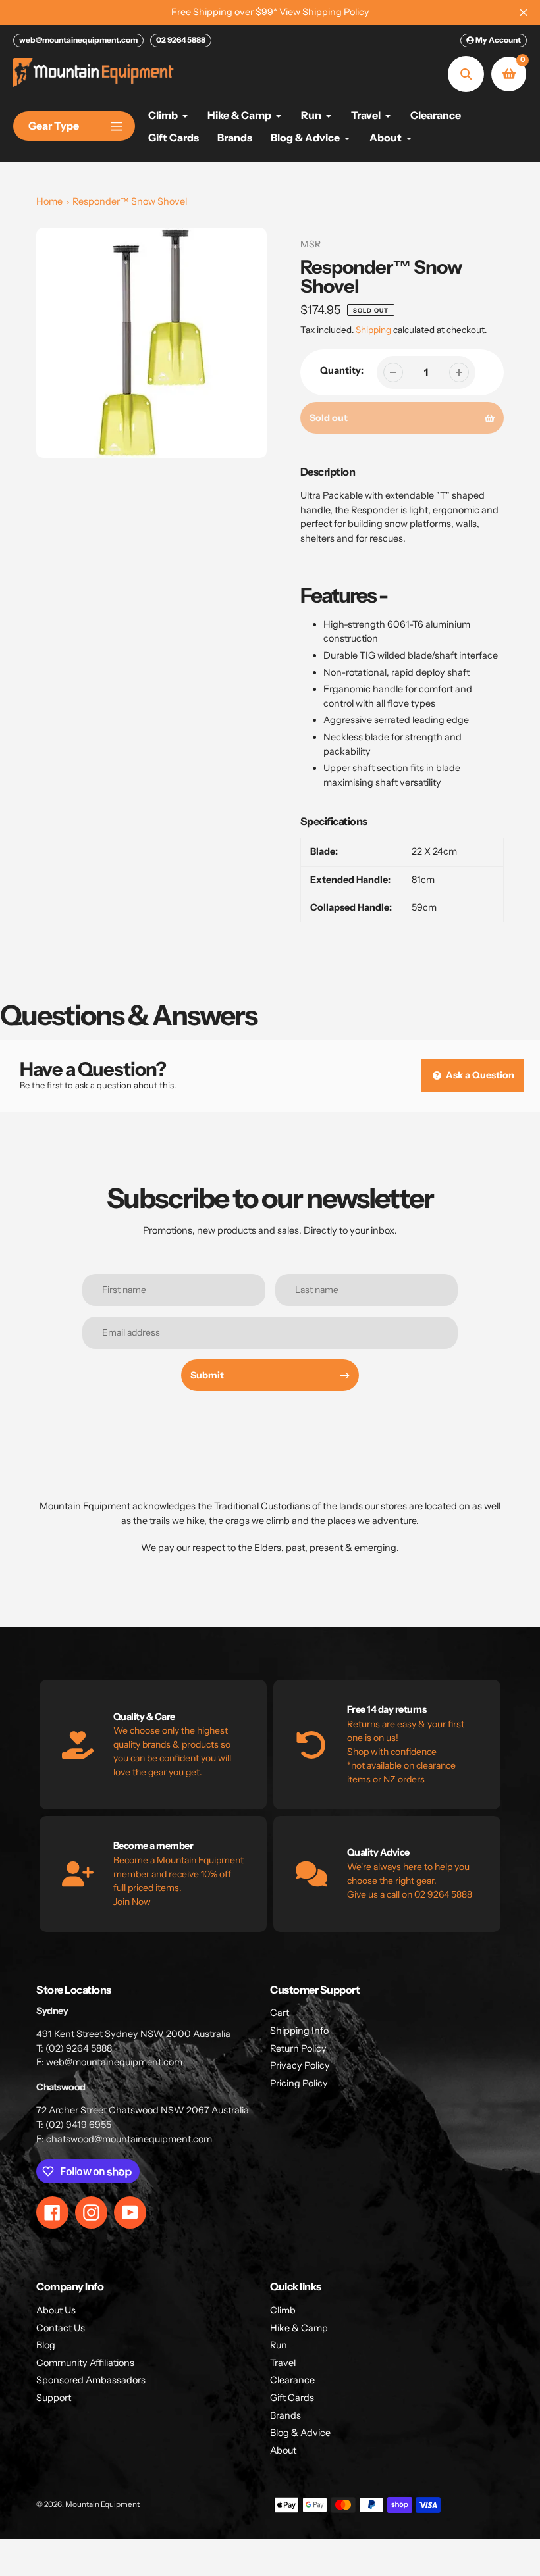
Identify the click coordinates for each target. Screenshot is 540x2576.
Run (279, 2345)
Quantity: (342, 370)
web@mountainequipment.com (78, 40)
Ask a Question (479, 1075)
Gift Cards (292, 2398)
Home (49, 201)
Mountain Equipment (102, 2504)
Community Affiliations (85, 2363)
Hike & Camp (299, 2328)
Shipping (373, 330)
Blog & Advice (300, 2433)
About (283, 2450)
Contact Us (61, 2328)
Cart (280, 2013)
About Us (56, 2310)
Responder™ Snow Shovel (130, 201)
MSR (310, 244)
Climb (283, 2310)
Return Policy (298, 2048)
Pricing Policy (299, 2083)
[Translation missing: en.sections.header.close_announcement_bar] (524, 13)
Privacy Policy (300, 2065)
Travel (283, 2363)
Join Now (132, 1902)
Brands (285, 2415)
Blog (46, 2345)
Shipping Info (299, 2031)
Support (54, 2398)
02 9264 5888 (181, 40)
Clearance (292, 2380)
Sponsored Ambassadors (91, 2380)
